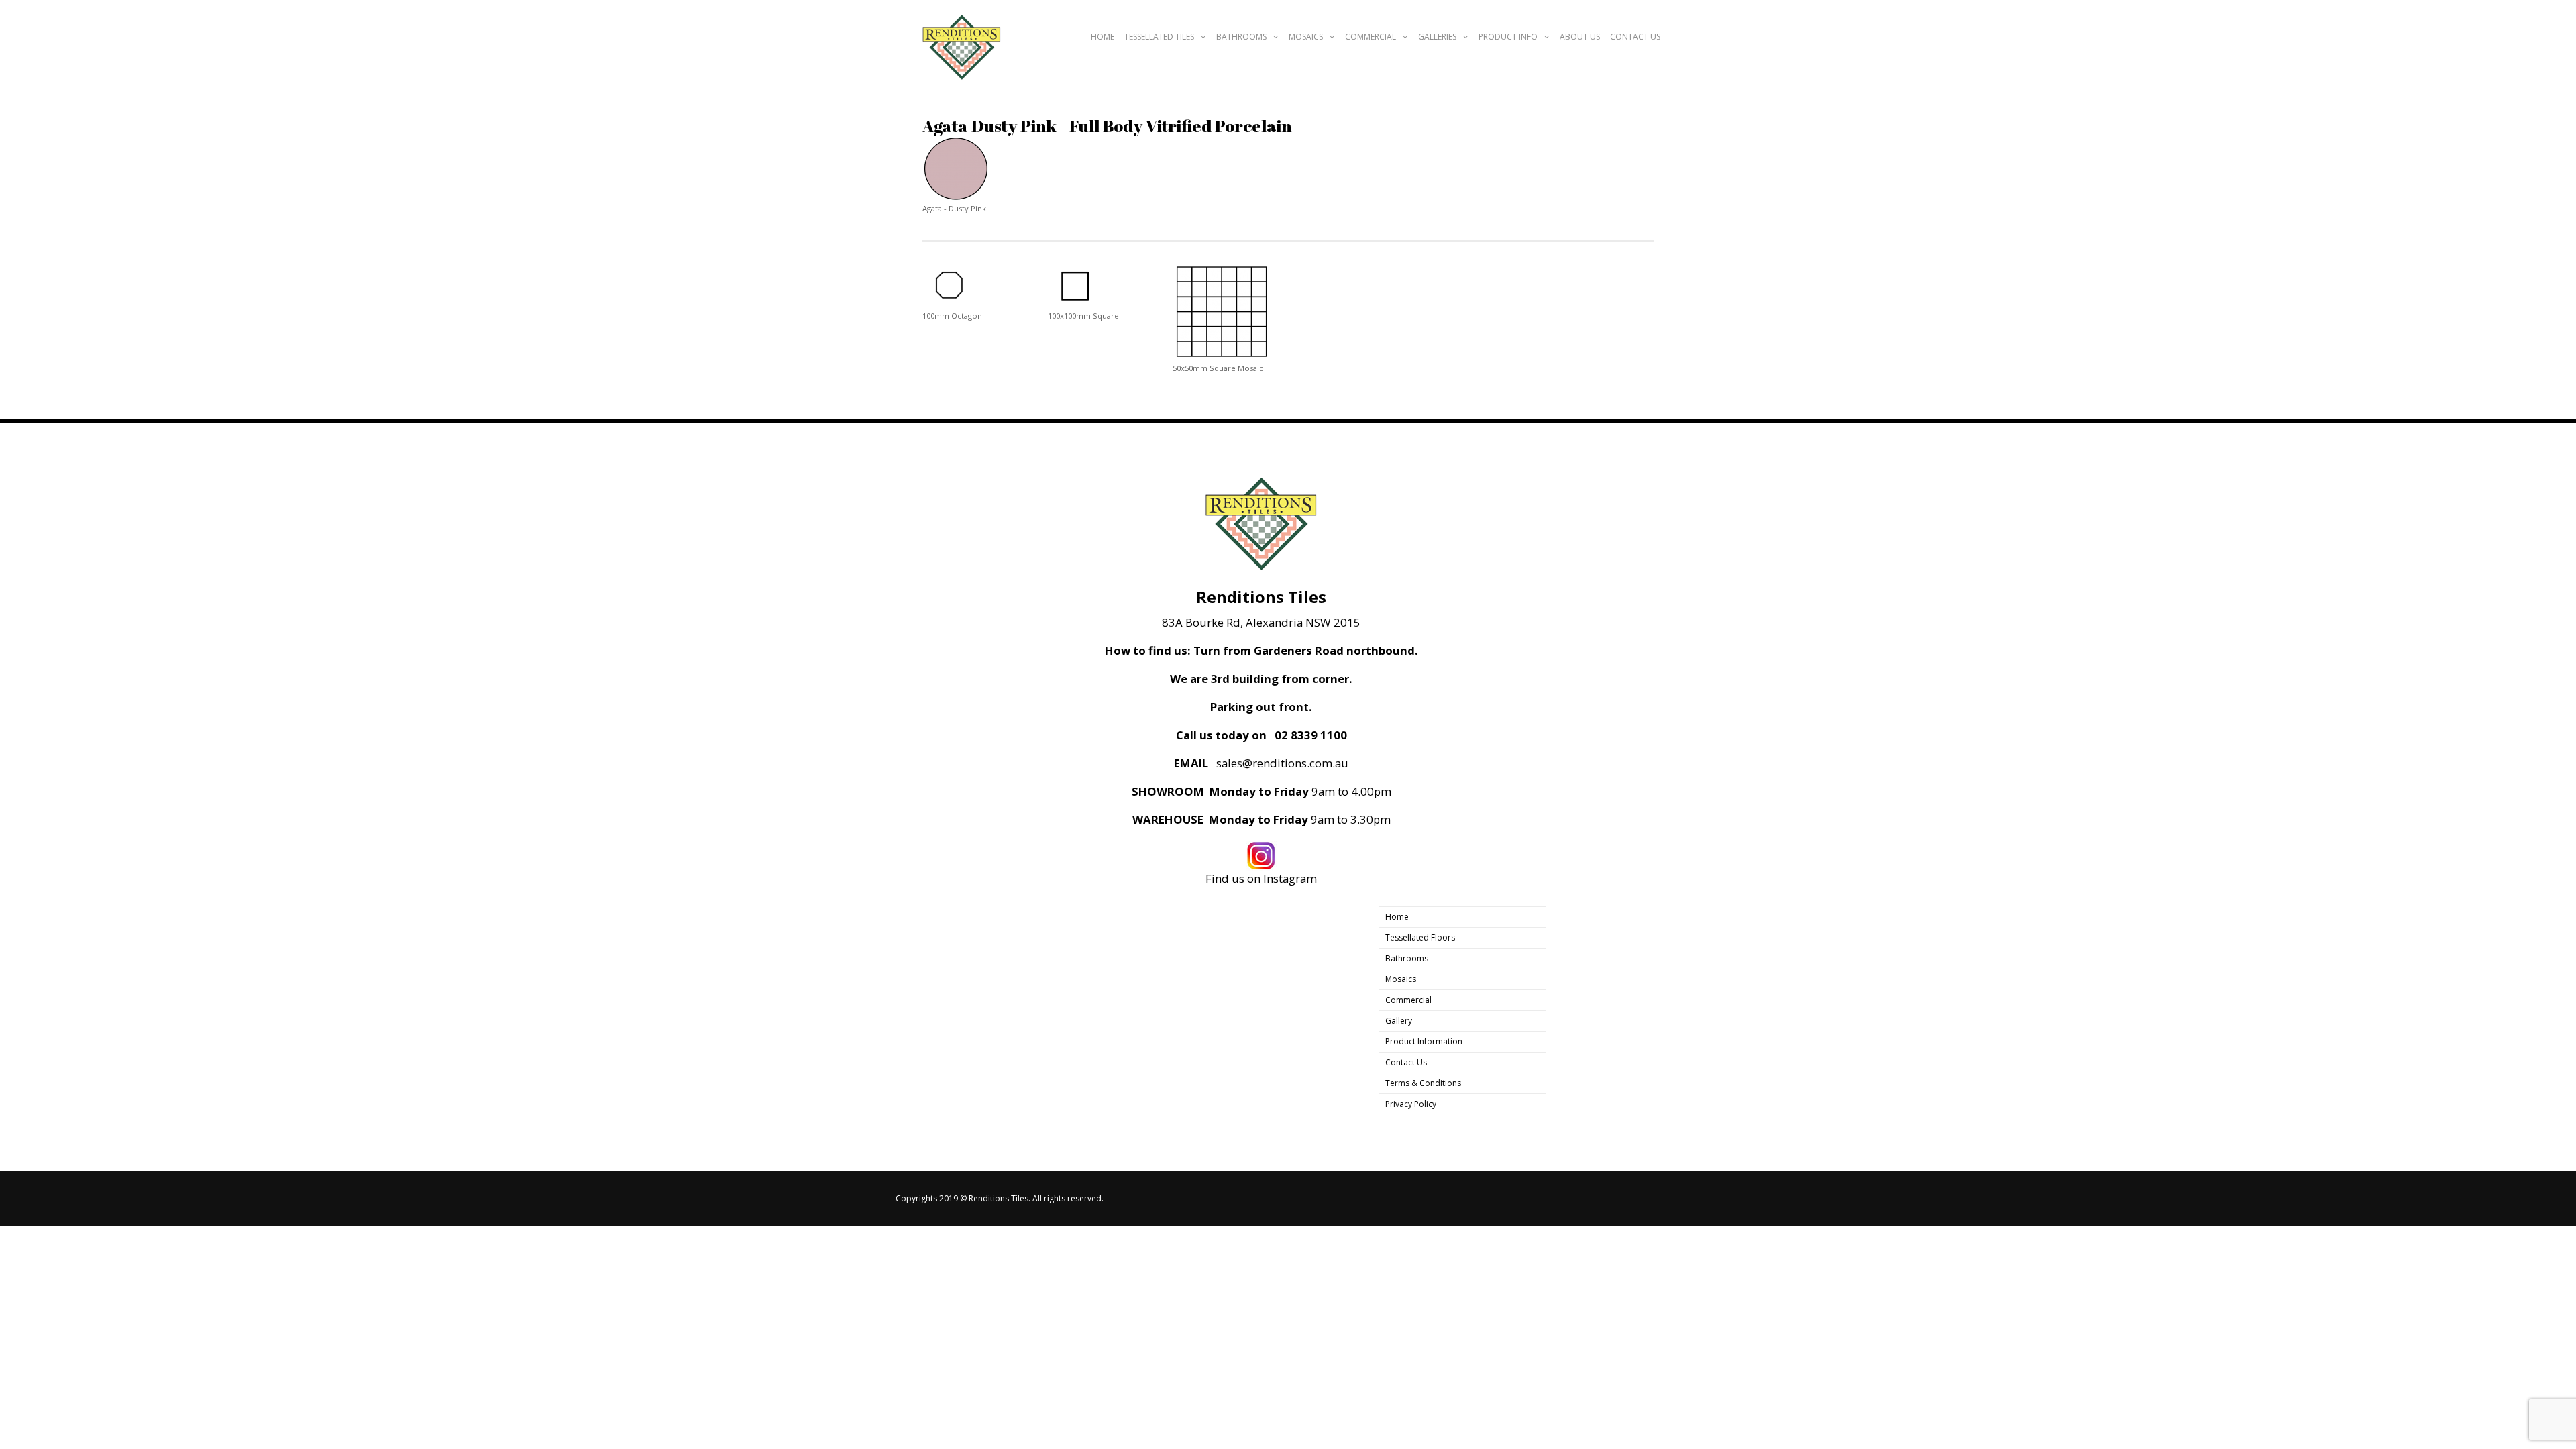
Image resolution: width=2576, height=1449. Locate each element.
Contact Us (1635, 37)
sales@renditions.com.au (1282, 763)
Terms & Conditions (1423, 1083)
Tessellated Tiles (1159, 37)
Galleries (1437, 37)
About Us (1580, 37)
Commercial (1371, 37)
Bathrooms (1241, 37)
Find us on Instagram (1261, 878)
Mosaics (1306, 37)
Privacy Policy (1411, 1104)
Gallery (1399, 1021)
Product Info (1508, 37)
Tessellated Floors (1420, 937)
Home (1103, 37)
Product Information (1424, 1041)
